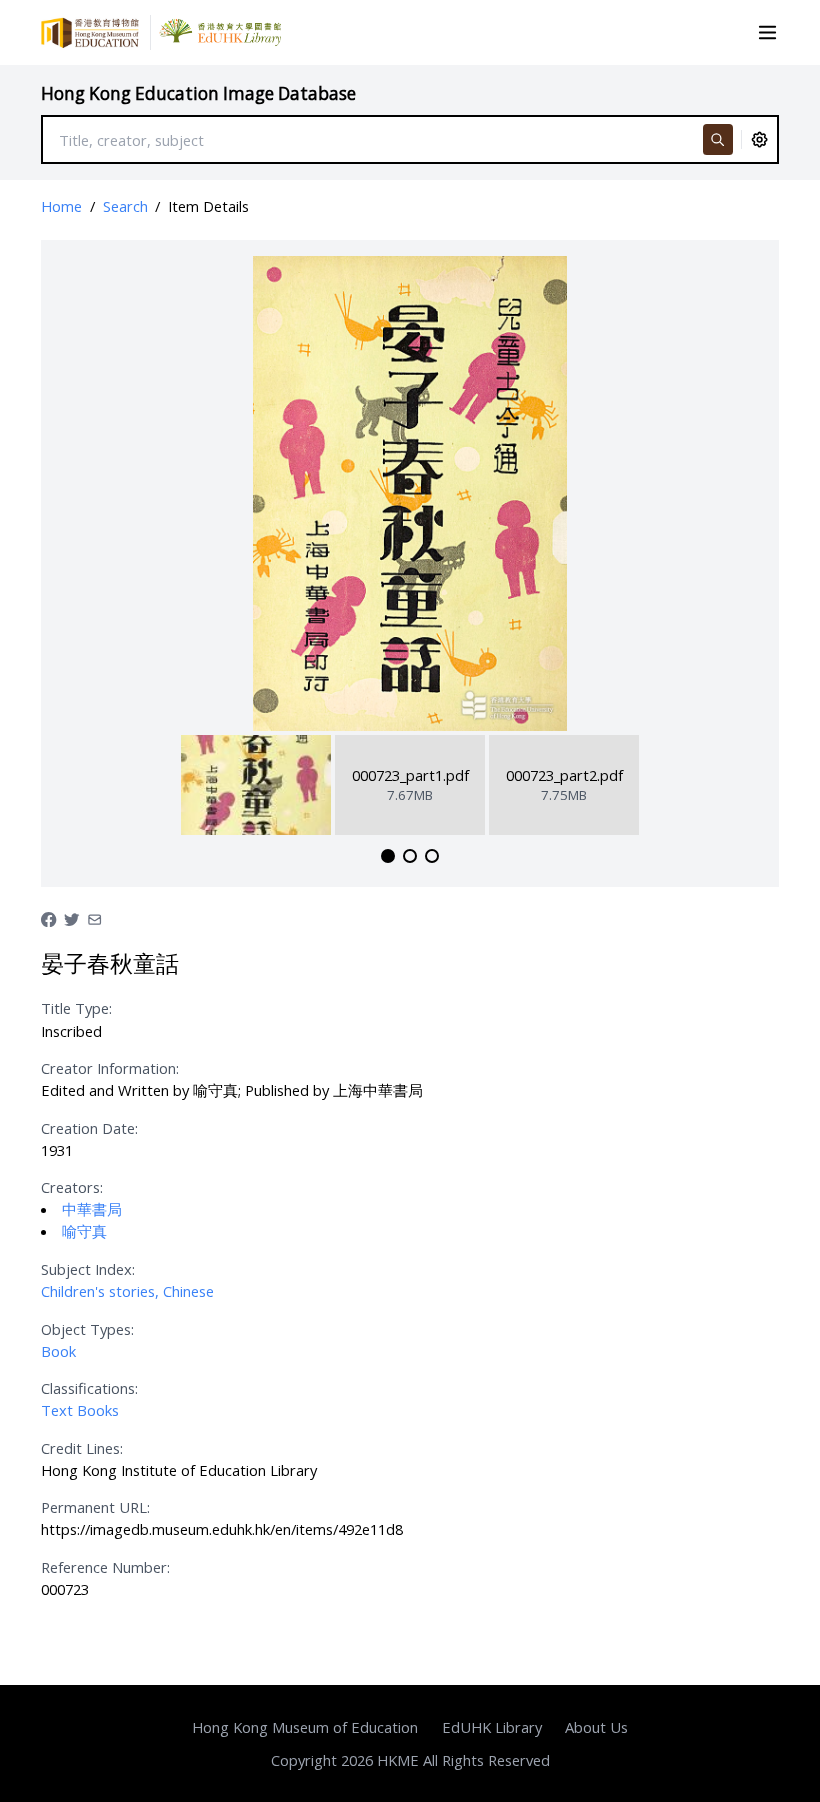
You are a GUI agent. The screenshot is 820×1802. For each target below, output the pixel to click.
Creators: (72, 1187)
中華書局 (92, 1209)
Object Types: (87, 1329)
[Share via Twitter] (71, 917)
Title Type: (76, 1008)
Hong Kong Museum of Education (305, 1727)
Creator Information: (110, 1068)
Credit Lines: (82, 1448)
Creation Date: (89, 1128)
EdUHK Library (492, 1727)
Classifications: (89, 1388)
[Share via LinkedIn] (94, 917)
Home (61, 206)
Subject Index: (88, 1269)
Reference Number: (105, 1567)
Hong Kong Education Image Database (198, 93)
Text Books (80, 1410)
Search (125, 206)
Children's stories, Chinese (127, 1291)
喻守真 (84, 1231)
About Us (596, 1727)
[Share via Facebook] (48, 917)
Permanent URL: (95, 1507)
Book (58, 1351)
